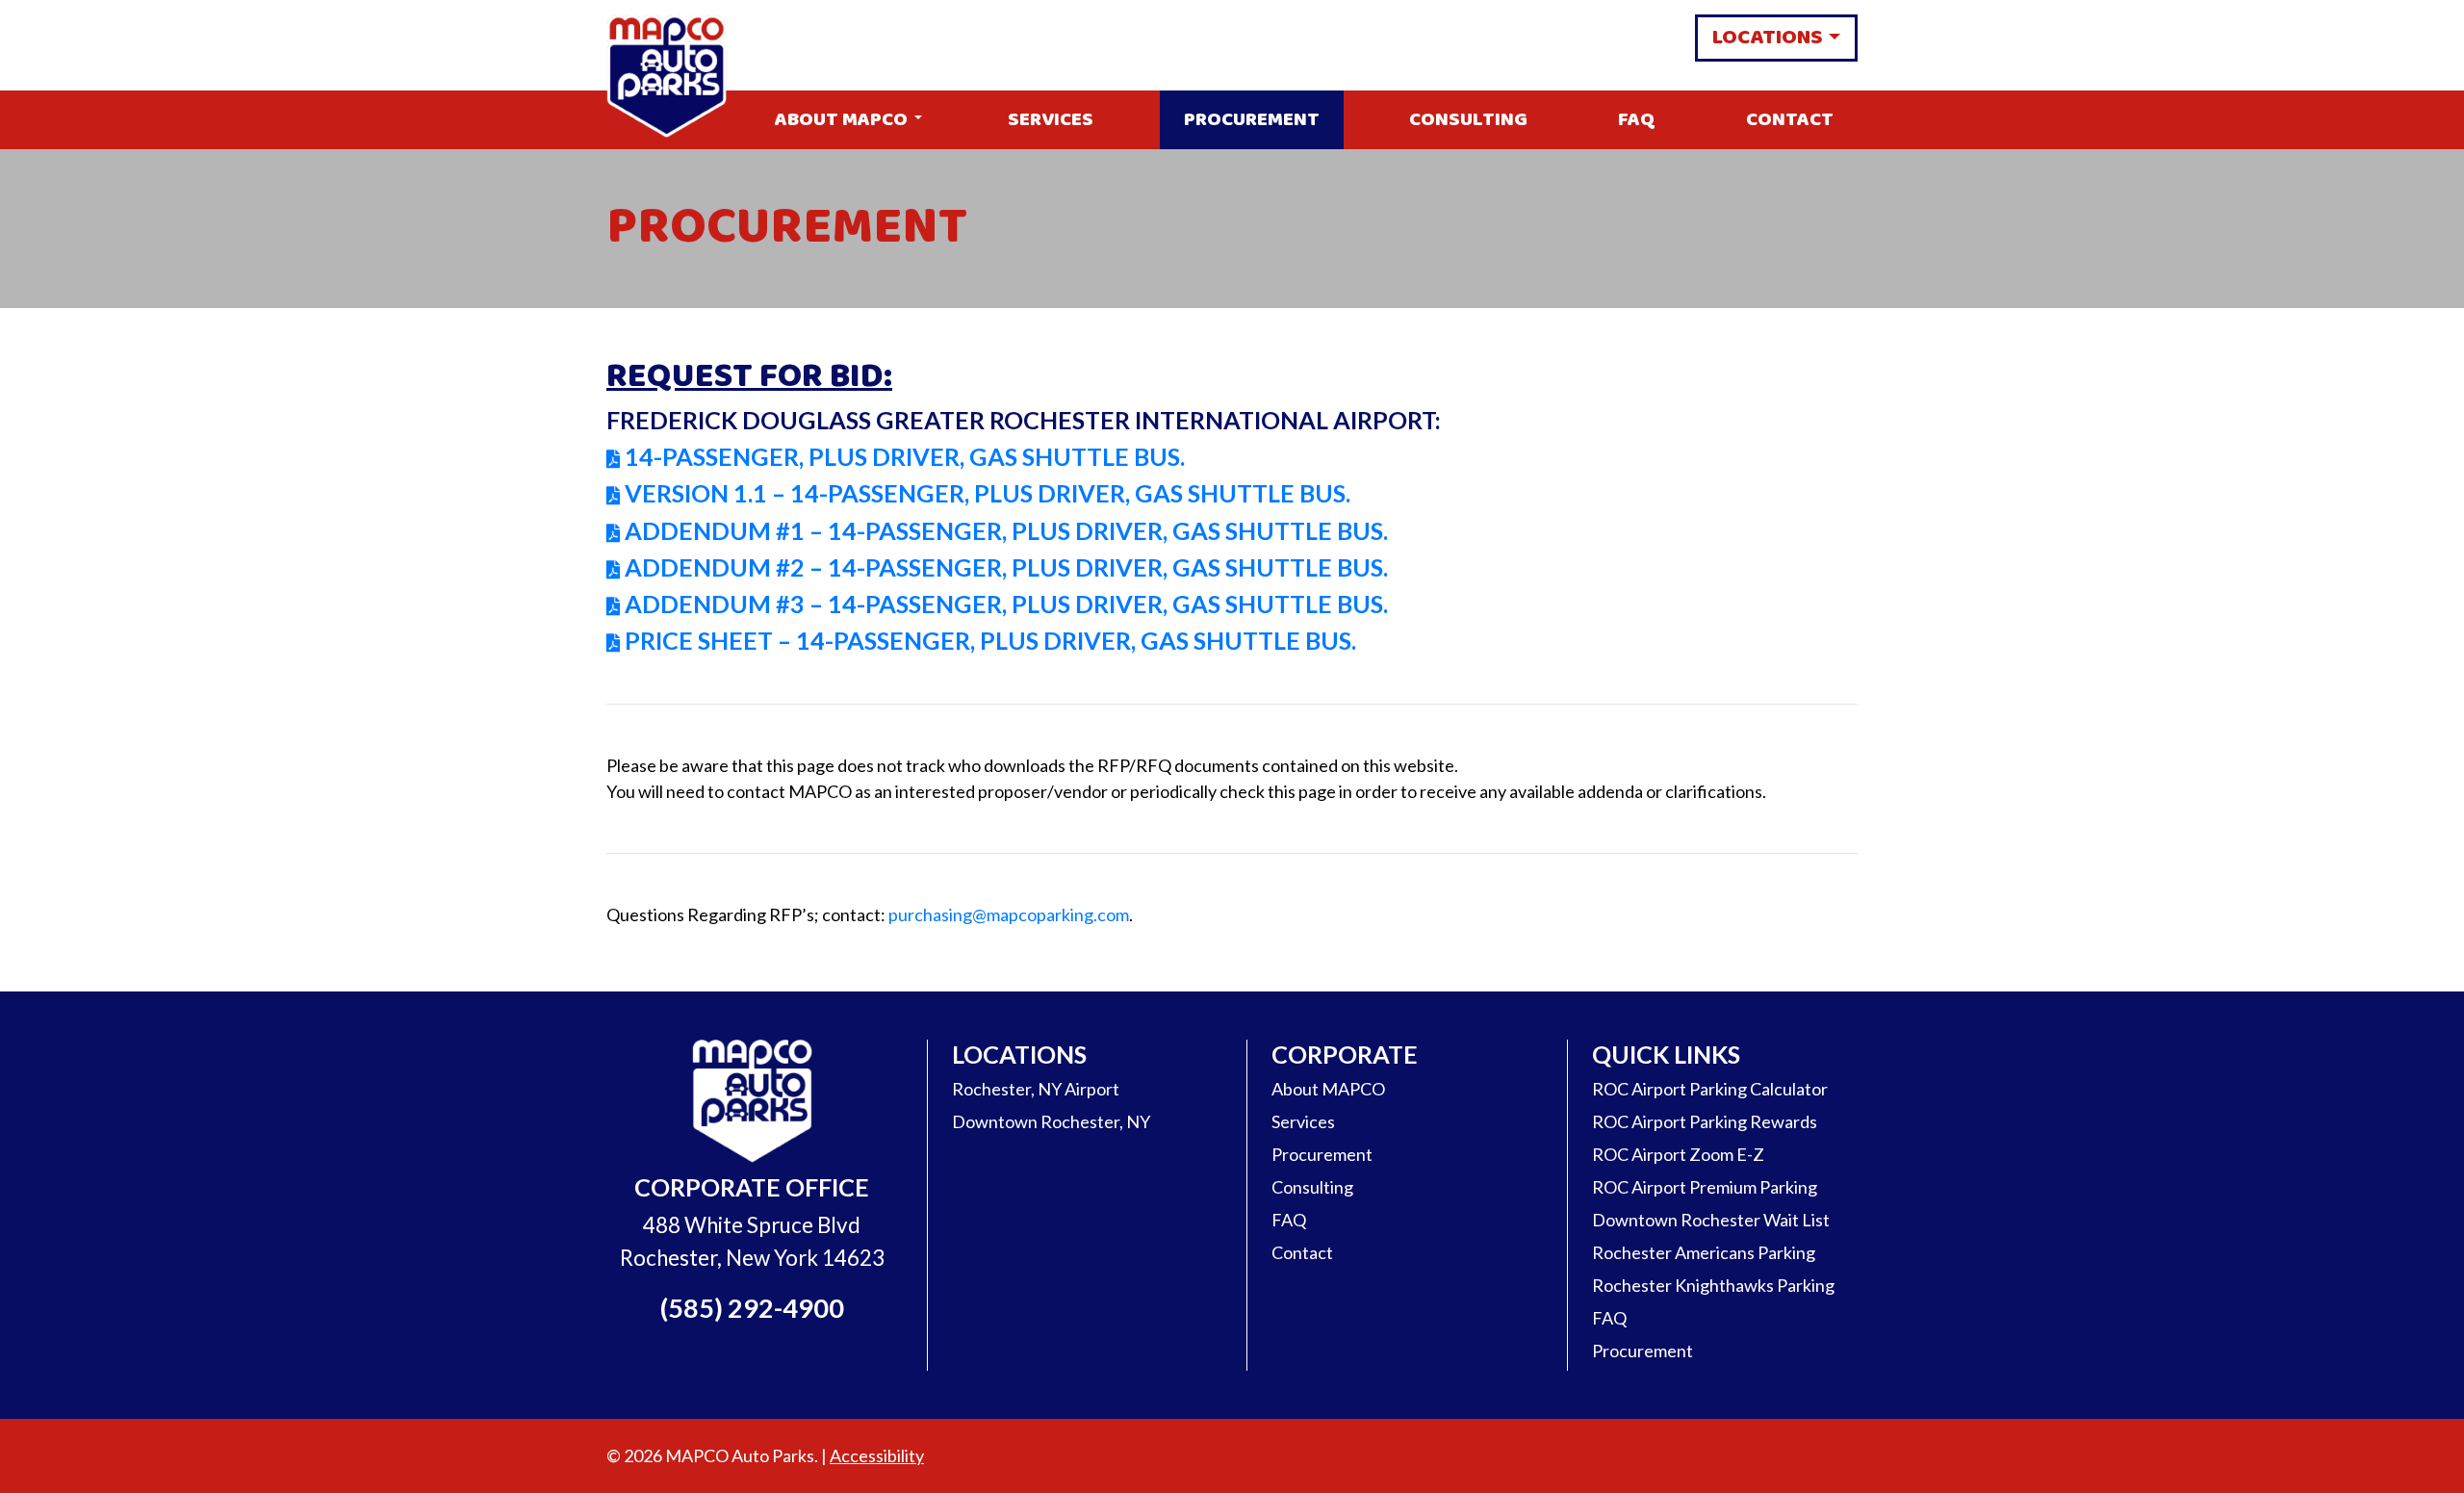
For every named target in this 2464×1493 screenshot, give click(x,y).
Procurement (1252, 120)
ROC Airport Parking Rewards (1705, 1121)
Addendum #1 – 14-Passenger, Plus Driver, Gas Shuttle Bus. (1006, 530)
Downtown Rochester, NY (1051, 1121)
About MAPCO (841, 120)
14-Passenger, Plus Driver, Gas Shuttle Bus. (905, 456)
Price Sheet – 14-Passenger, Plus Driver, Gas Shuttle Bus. (990, 640)
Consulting (1468, 120)
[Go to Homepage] (752, 1103)
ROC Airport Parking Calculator (1710, 1089)
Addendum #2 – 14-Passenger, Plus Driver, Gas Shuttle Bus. (1006, 567)
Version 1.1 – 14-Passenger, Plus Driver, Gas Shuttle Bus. (988, 493)
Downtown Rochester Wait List (1711, 1220)
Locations (1768, 38)
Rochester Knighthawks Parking (1713, 1285)
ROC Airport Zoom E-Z (1678, 1154)
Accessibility (877, 1455)
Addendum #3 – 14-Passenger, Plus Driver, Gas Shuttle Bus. (1006, 604)
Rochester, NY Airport (1036, 1089)
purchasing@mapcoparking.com (1009, 914)
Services (1051, 120)
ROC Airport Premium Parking (1705, 1187)
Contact (1790, 120)
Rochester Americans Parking (1704, 1252)
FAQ (1637, 120)
